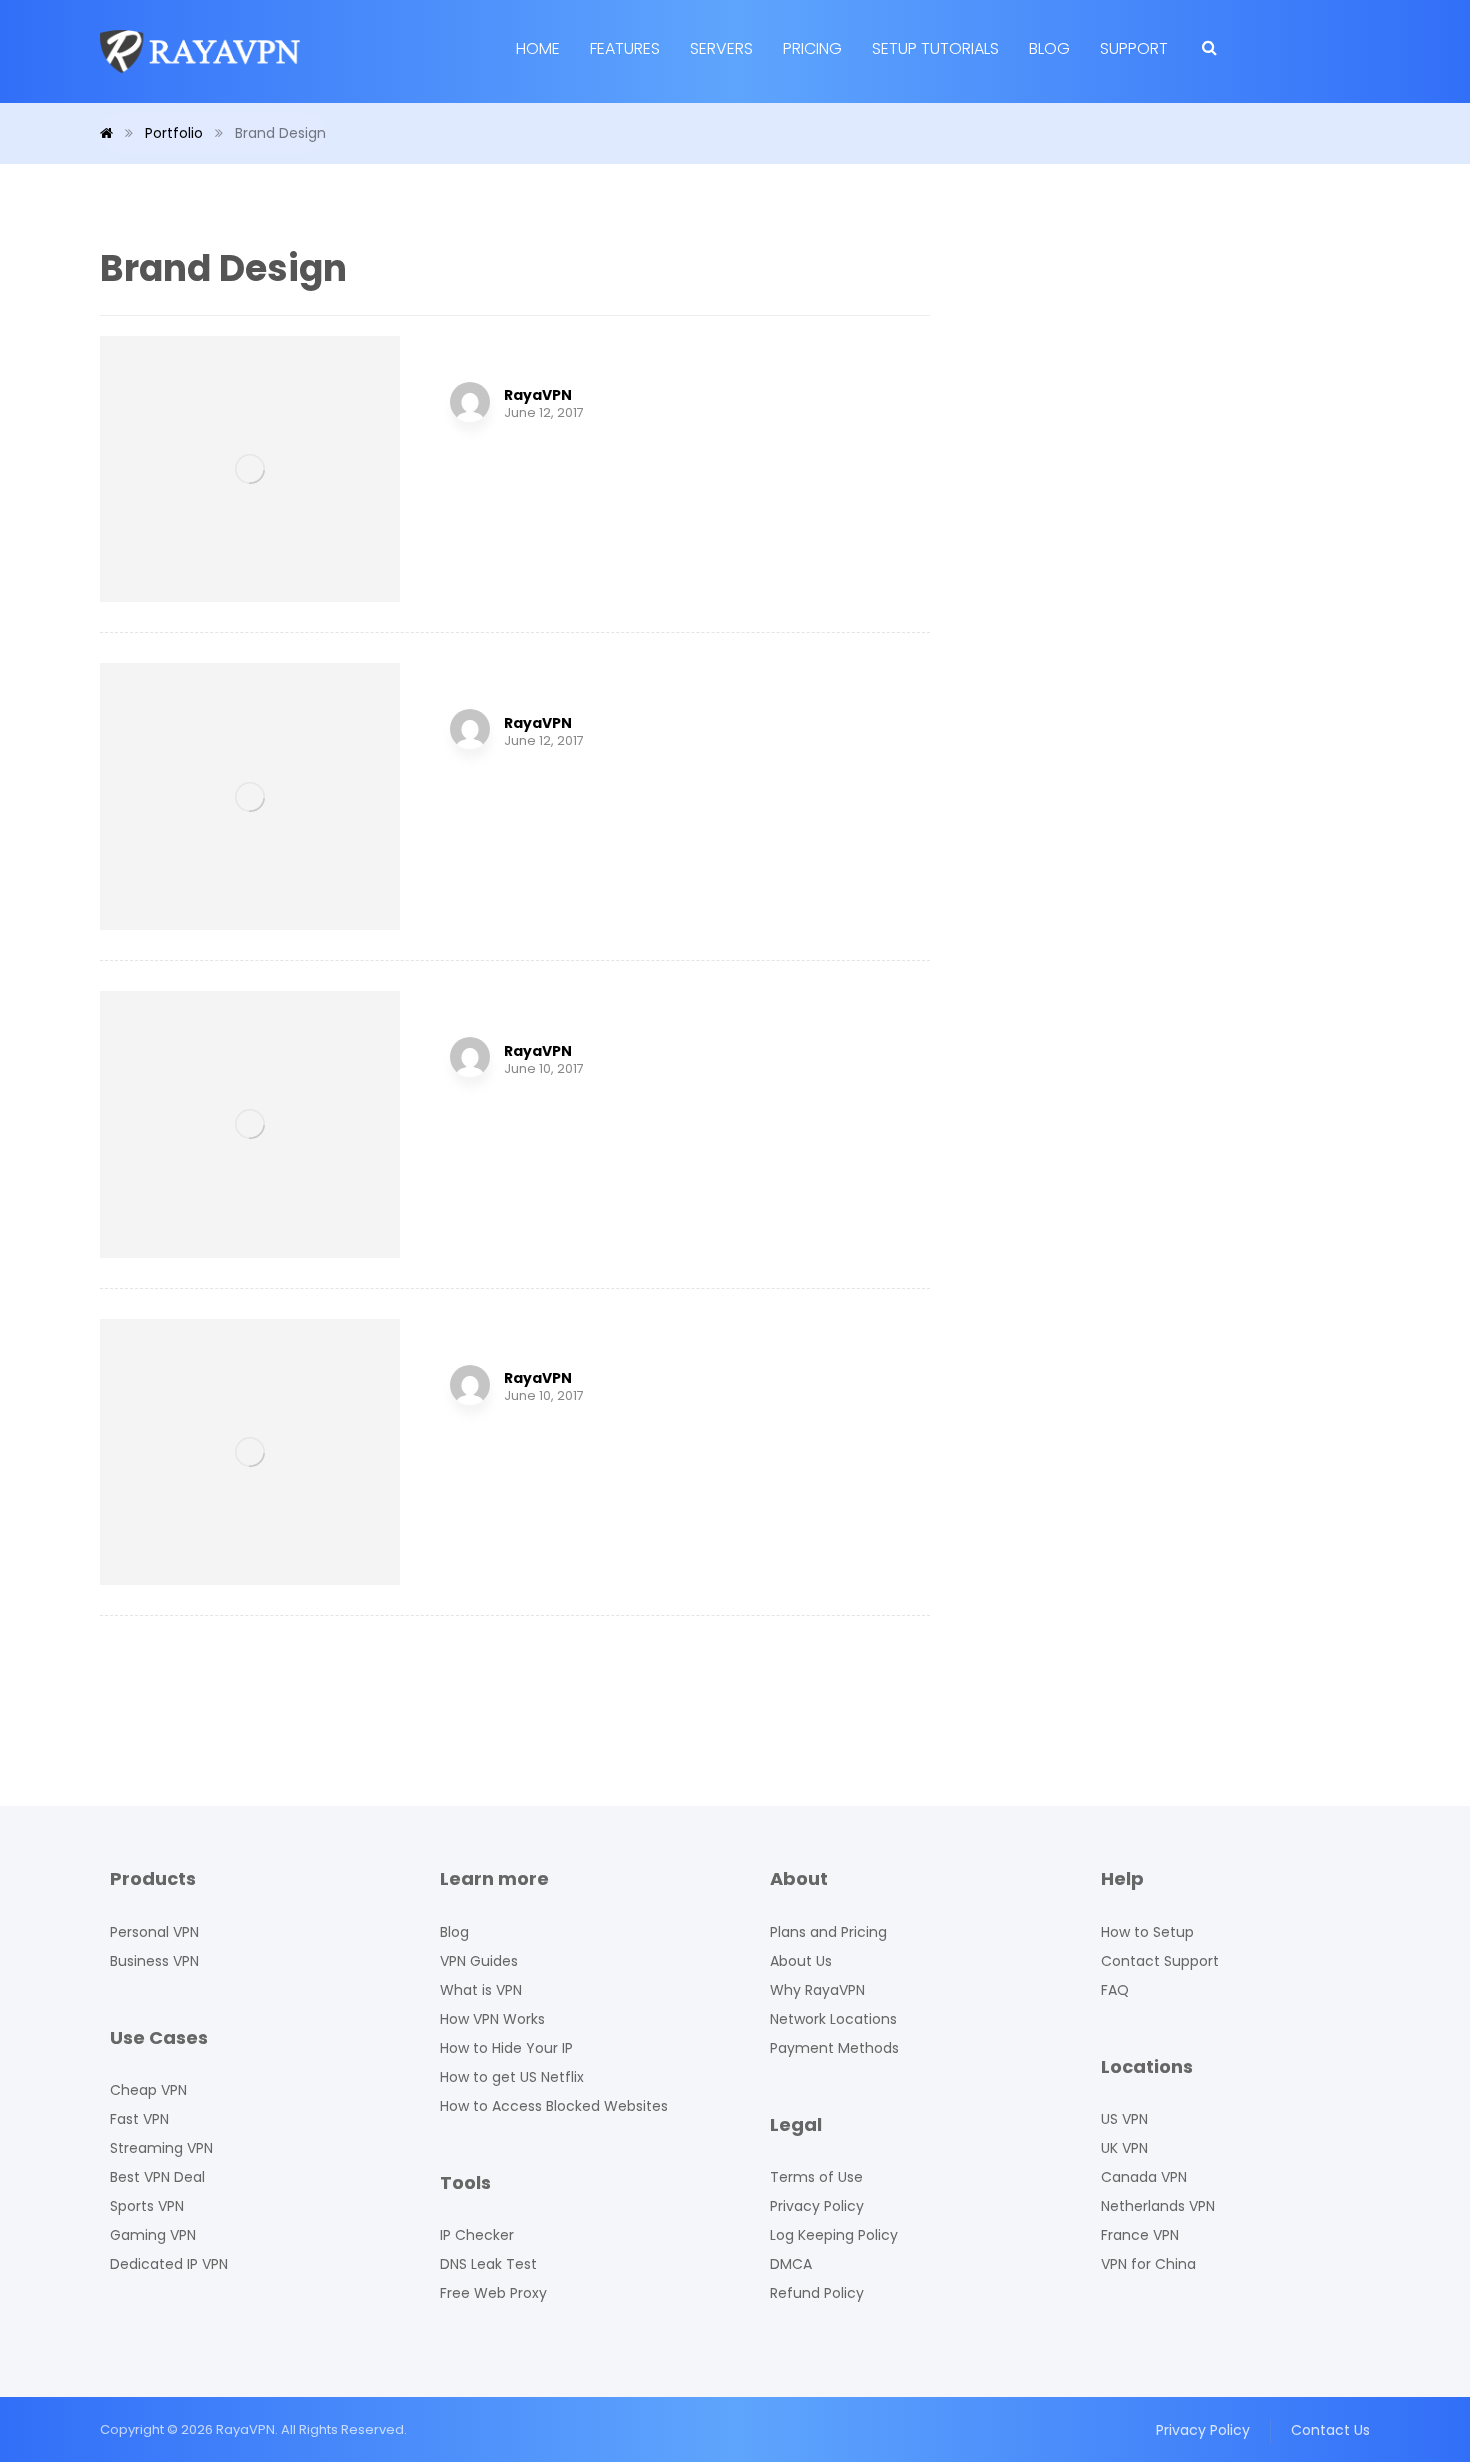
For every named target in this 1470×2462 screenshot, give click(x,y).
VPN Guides (479, 1961)
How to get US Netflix (512, 2077)
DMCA (791, 2264)
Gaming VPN (153, 2235)
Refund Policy (817, 2293)
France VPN (1140, 2235)
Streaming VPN (161, 2148)
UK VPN (1124, 2148)
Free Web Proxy (493, 2293)
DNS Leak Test (488, 2264)
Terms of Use (816, 2177)
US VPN (1124, 2119)
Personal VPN (154, 1932)
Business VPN (154, 1961)
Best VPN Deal (157, 2177)
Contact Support (1160, 1961)
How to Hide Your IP (506, 2048)
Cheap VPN (148, 2090)
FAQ (1115, 1990)
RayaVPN (538, 395)
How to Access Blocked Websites (554, 2106)
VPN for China (1148, 2264)
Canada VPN (1144, 2177)
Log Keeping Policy (834, 2235)
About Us (801, 1961)
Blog (454, 1932)
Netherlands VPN (1158, 2206)
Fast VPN (139, 2119)
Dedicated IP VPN (169, 2264)
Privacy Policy (817, 2206)
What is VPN (481, 1990)
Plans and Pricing (828, 1932)
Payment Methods (834, 2048)
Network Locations (833, 2019)
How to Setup (1147, 1932)
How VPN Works (492, 2019)
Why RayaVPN (817, 1990)
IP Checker (477, 2235)
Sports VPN (147, 2206)
